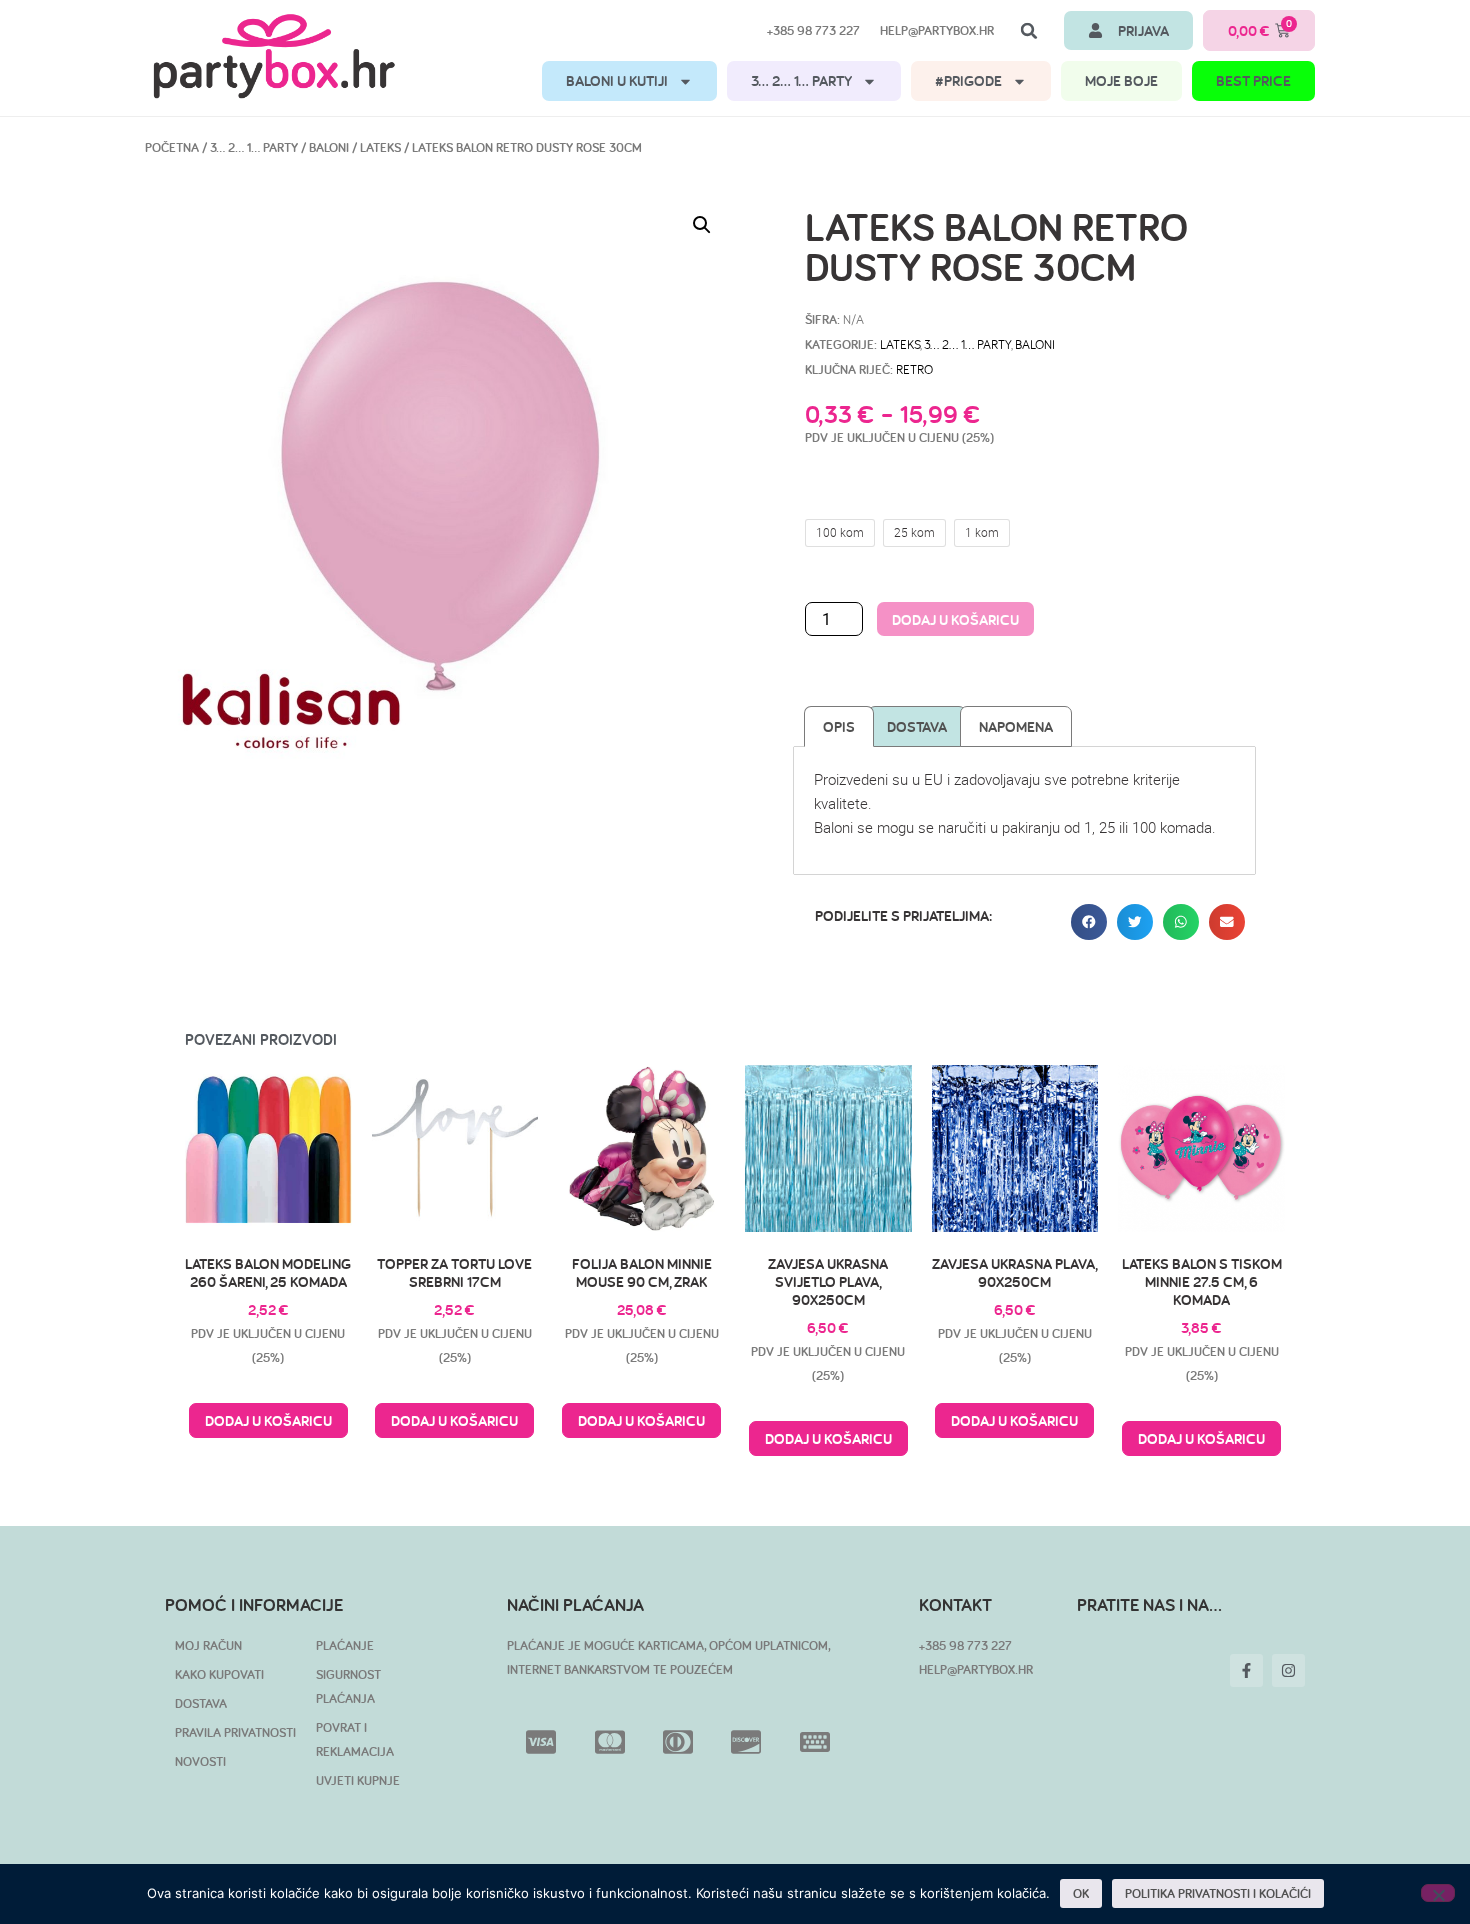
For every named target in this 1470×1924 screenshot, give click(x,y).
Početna (172, 147)
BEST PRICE (1253, 80)
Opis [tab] (839, 726)
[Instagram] (1288, 1670)
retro (914, 369)
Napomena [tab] (1016, 726)
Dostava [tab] (917, 726)
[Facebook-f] (1246, 1670)
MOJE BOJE (1121, 80)
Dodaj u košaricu (955, 619)
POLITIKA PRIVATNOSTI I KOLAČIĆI (1218, 1893)
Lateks (380, 147)
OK (1081, 1893)
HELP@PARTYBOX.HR (976, 1669)
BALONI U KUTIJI (617, 80)
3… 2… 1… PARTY (801, 80)
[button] (1029, 31)
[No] (1438, 1893)
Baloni (329, 147)
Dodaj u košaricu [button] (268, 1420)
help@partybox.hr (937, 30)
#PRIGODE (968, 80)
